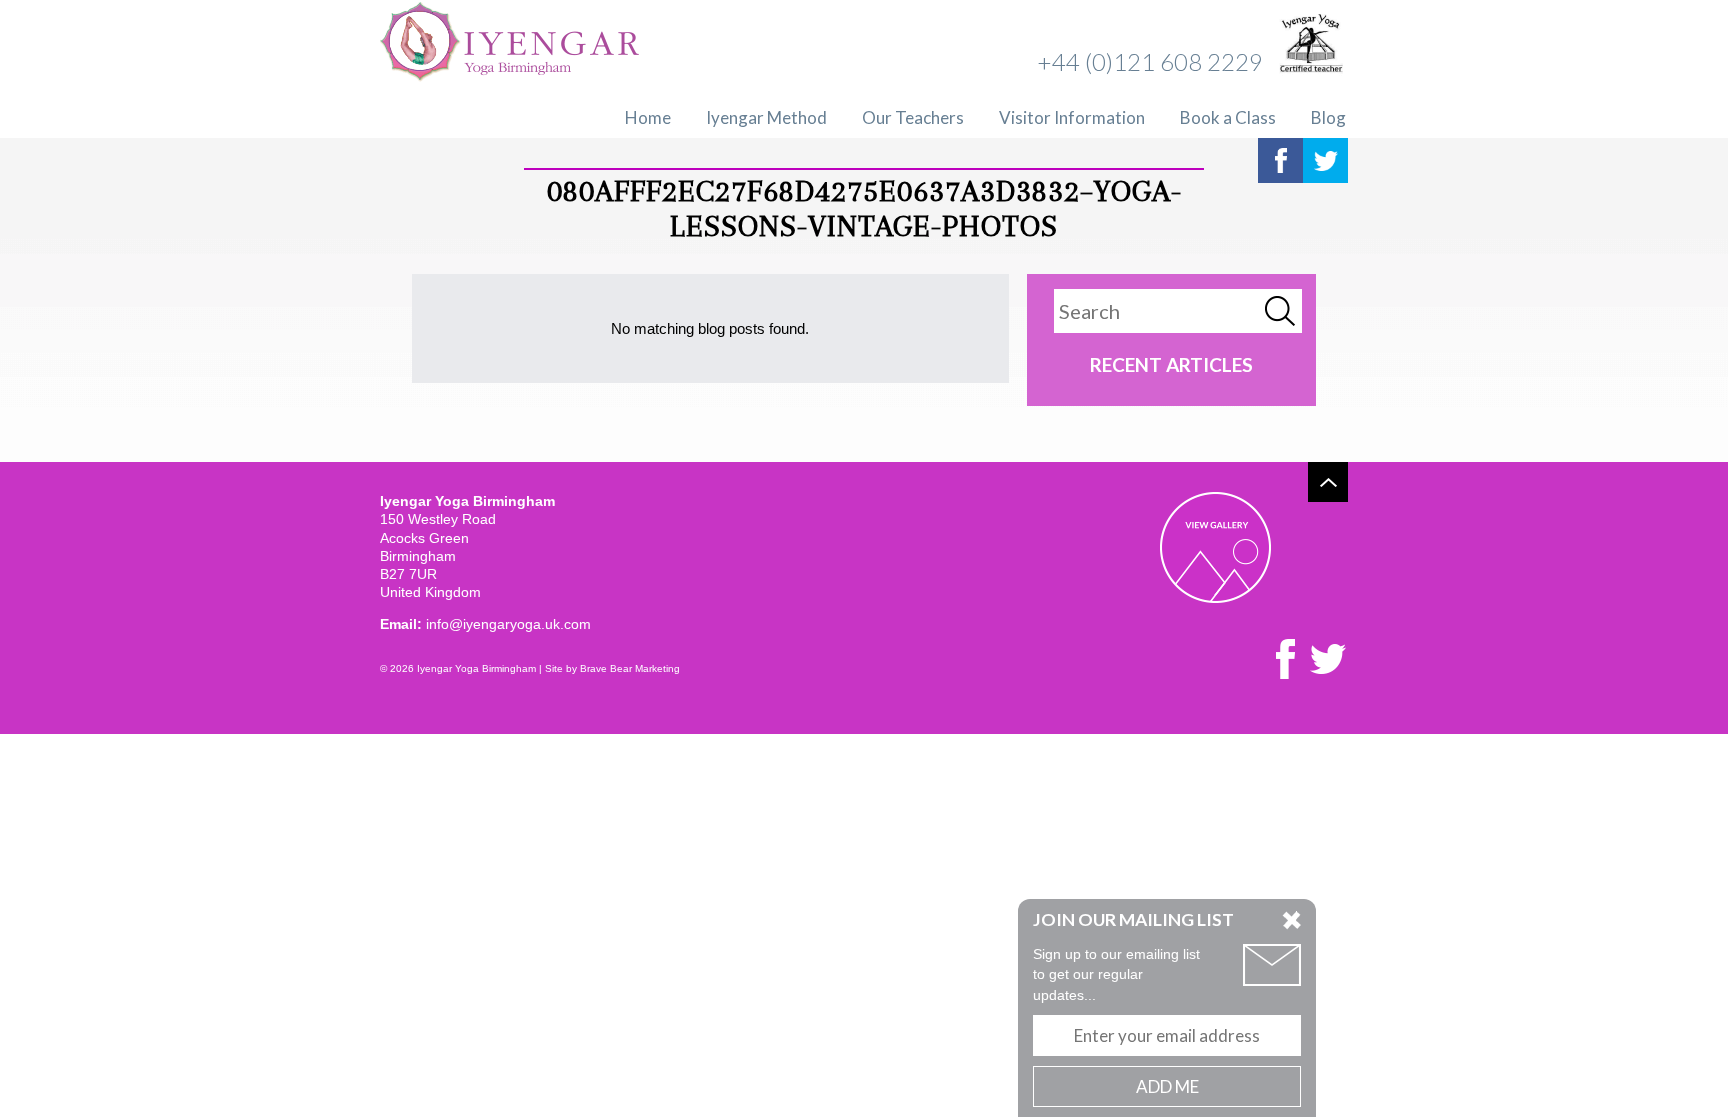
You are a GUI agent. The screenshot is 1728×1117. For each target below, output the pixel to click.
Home (648, 117)
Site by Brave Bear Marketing (612, 668)
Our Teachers (913, 117)
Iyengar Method (766, 117)
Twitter (1325, 160)
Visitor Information (1072, 117)
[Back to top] (1328, 482)
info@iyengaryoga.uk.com (508, 624)
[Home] (509, 44)
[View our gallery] (1215, 547)
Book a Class (1228, 117)
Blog (1328, 117)
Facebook (1280, 160)
